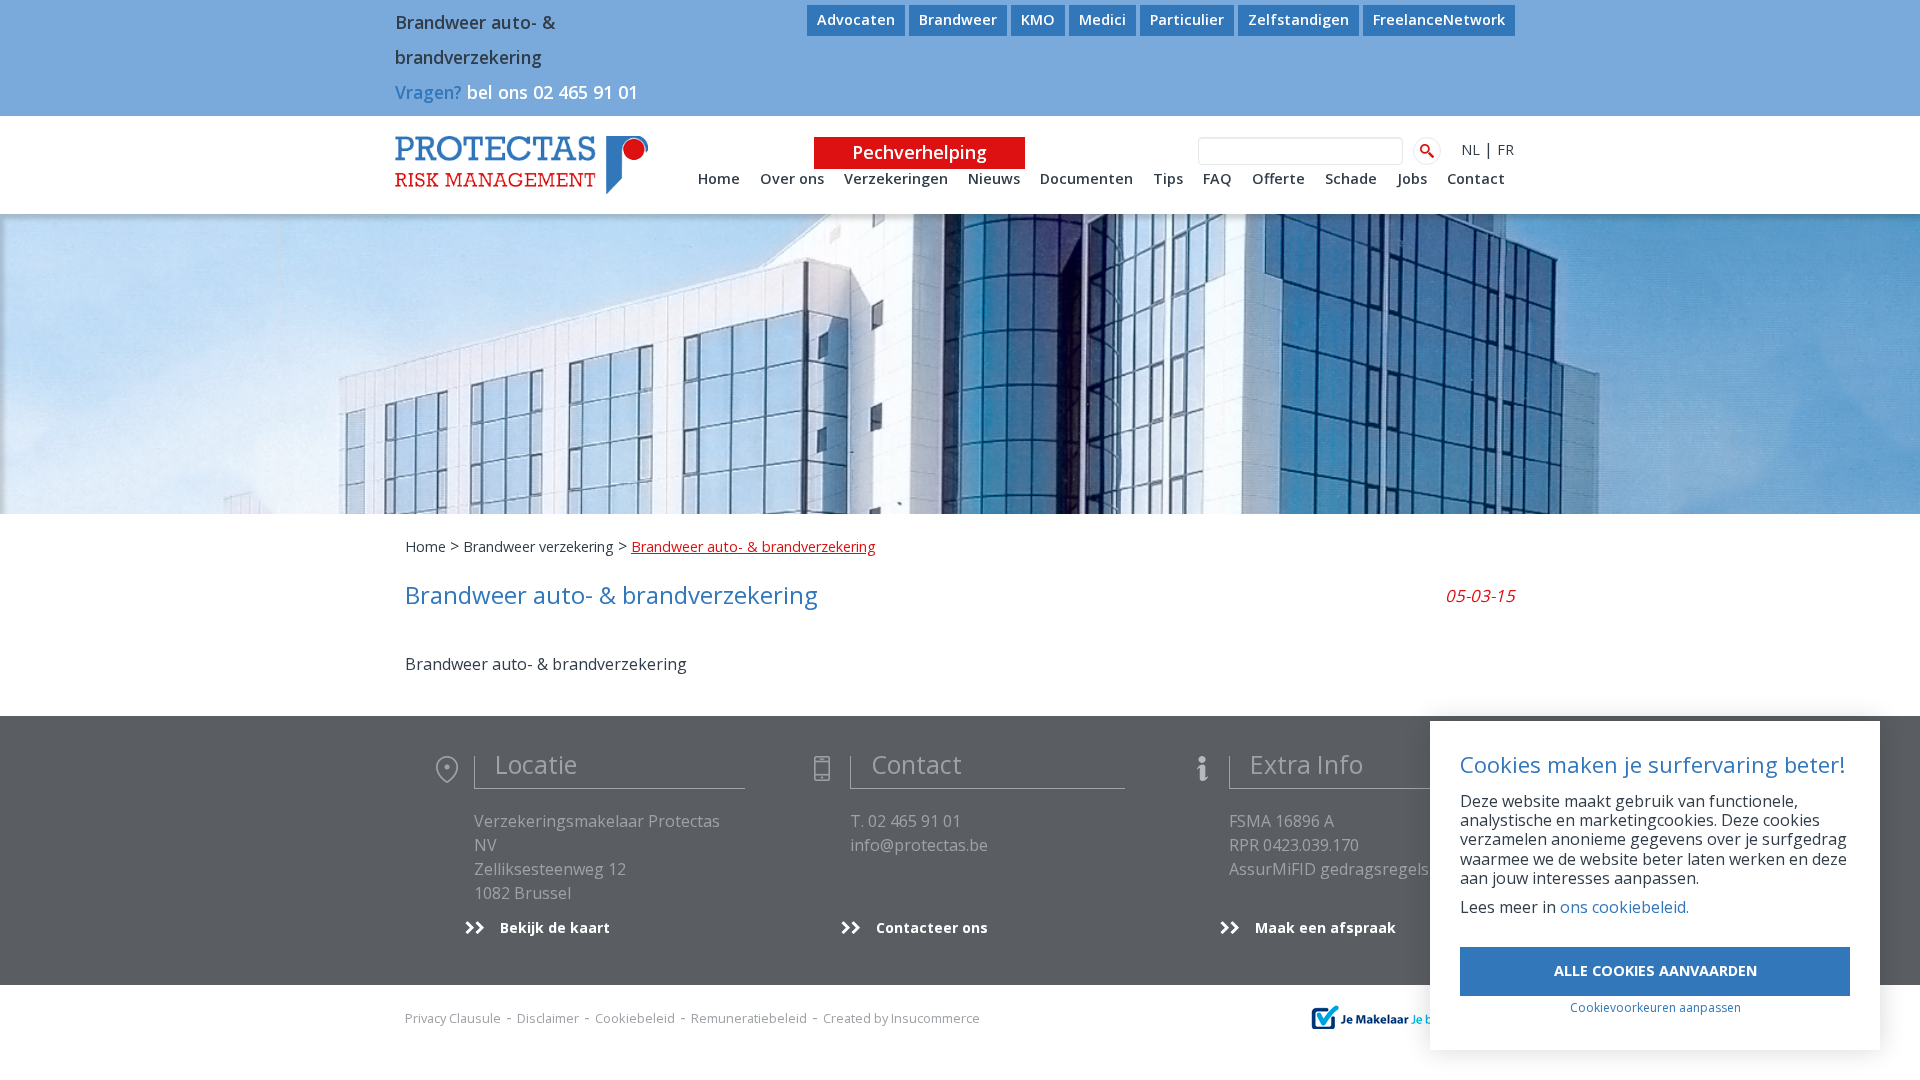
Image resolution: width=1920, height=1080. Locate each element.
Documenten (1086, 178)
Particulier (1187, 19)
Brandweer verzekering (538, 546)
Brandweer (958, 19)
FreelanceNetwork (1439, 19)
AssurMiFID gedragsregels (1329, 869)
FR (1505, 149)
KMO (1038, 19)
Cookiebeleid (635, 1018)
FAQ (1217, 178)
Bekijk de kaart (555, 927)
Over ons (792, 178)
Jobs (1412, 178)
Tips (1168, 178)
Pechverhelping (919, 152)
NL (1470, 149)
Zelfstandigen (1298, 19)
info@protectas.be (919, 845)
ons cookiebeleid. (1624, 907)
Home (719, 178)
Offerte (1278, 178)
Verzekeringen (896, 178)
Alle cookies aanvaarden (1655, 970)
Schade (1351, 178)
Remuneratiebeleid (749, 1018)
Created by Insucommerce (901, 1018)
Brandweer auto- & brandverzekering (546, 664)
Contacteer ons (932, 927)
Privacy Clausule (453, 1018)
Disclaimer (548, 1018)
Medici (1102, 19)
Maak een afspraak (1325, 927)
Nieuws (994, 178)
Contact (1476, 178)
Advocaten (856, 19)
